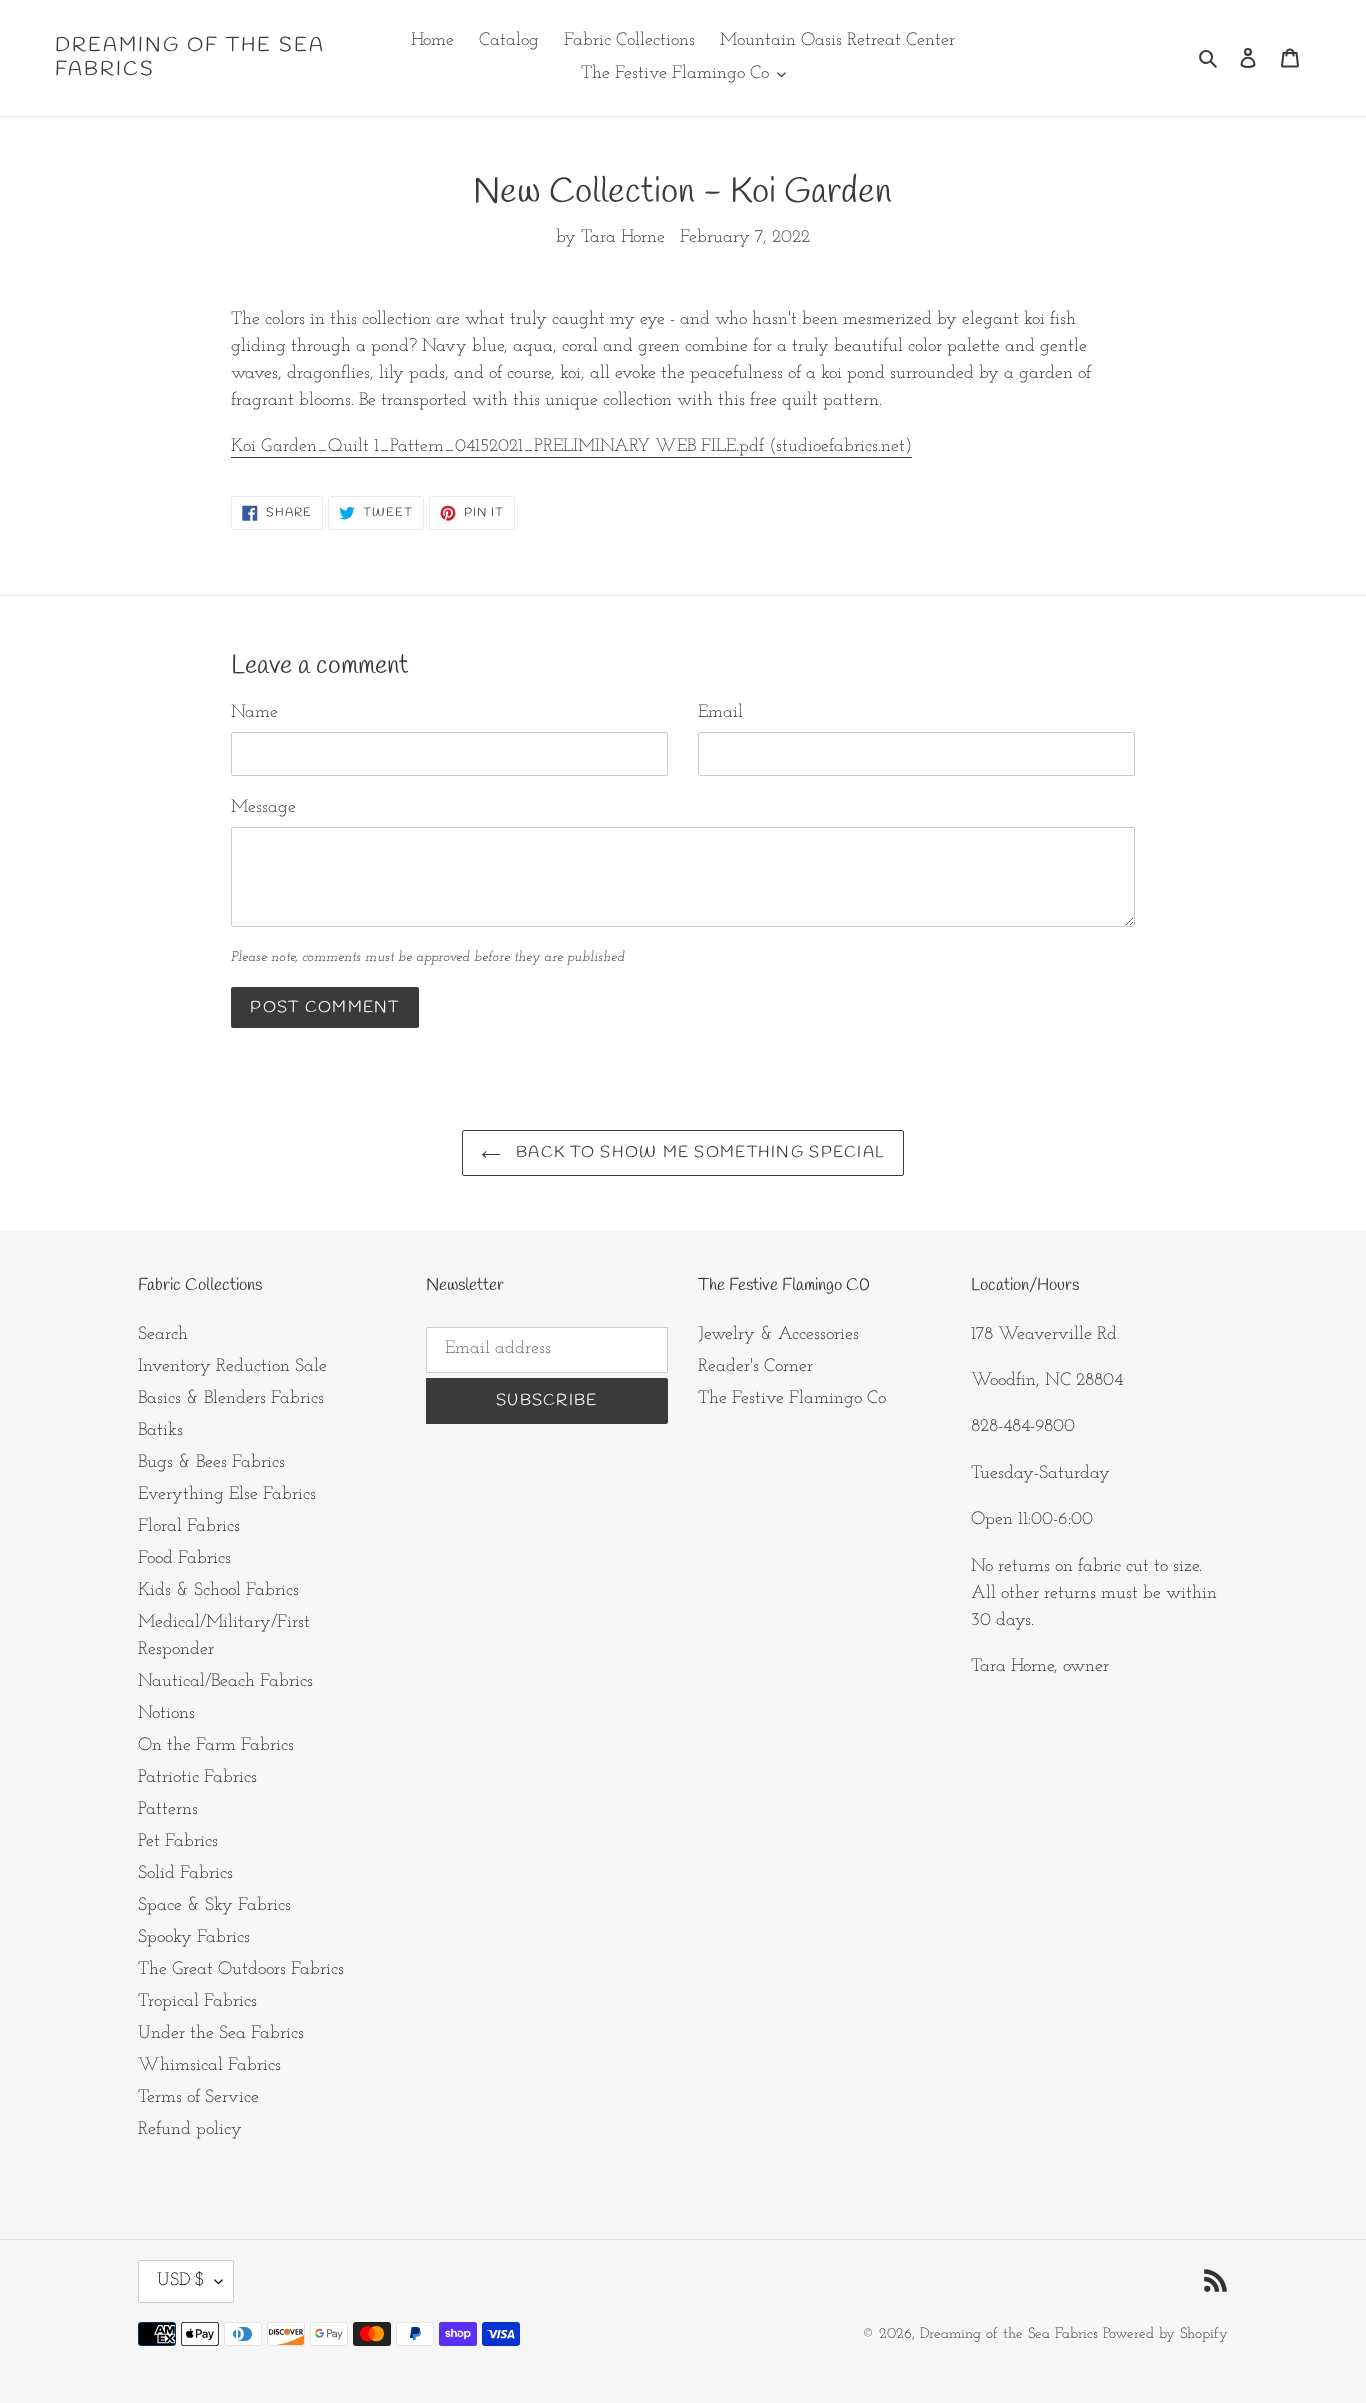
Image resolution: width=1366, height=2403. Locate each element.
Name (254, 713)
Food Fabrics (184, 1559)
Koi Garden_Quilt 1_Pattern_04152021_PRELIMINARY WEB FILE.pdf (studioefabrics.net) (571, 447)
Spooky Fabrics (194, 1938)
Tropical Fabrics (197, 2002)
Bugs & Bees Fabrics (211, 1463)
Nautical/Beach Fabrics (225, 1682)
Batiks (160, 1431)
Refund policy (190, 2130)
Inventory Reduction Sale (232, 1367)
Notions (166, 1714)
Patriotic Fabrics (197, 1778)
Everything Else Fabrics (227, 1495)
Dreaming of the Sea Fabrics (190, 58)
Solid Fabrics (185, 1874)
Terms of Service (198, 2098)
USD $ (181, 2281)
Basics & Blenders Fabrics (231, 1399)
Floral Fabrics (189, 1527)
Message (263, 808)
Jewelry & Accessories (778, 1335)
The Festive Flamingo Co (792, 1399)
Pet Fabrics (178, 1842)
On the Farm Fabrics (216, 1746)
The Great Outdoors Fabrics (241, 1970)
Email (720, 713)
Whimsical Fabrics (209, 2066)
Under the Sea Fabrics (221, 2034)
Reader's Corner (755, 1367)
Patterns (168, 1810)
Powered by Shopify (1165, 2334)
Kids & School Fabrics (218, 1591)
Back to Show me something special (698, 1152)
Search (163, 1335)
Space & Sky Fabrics (214, 1906)
